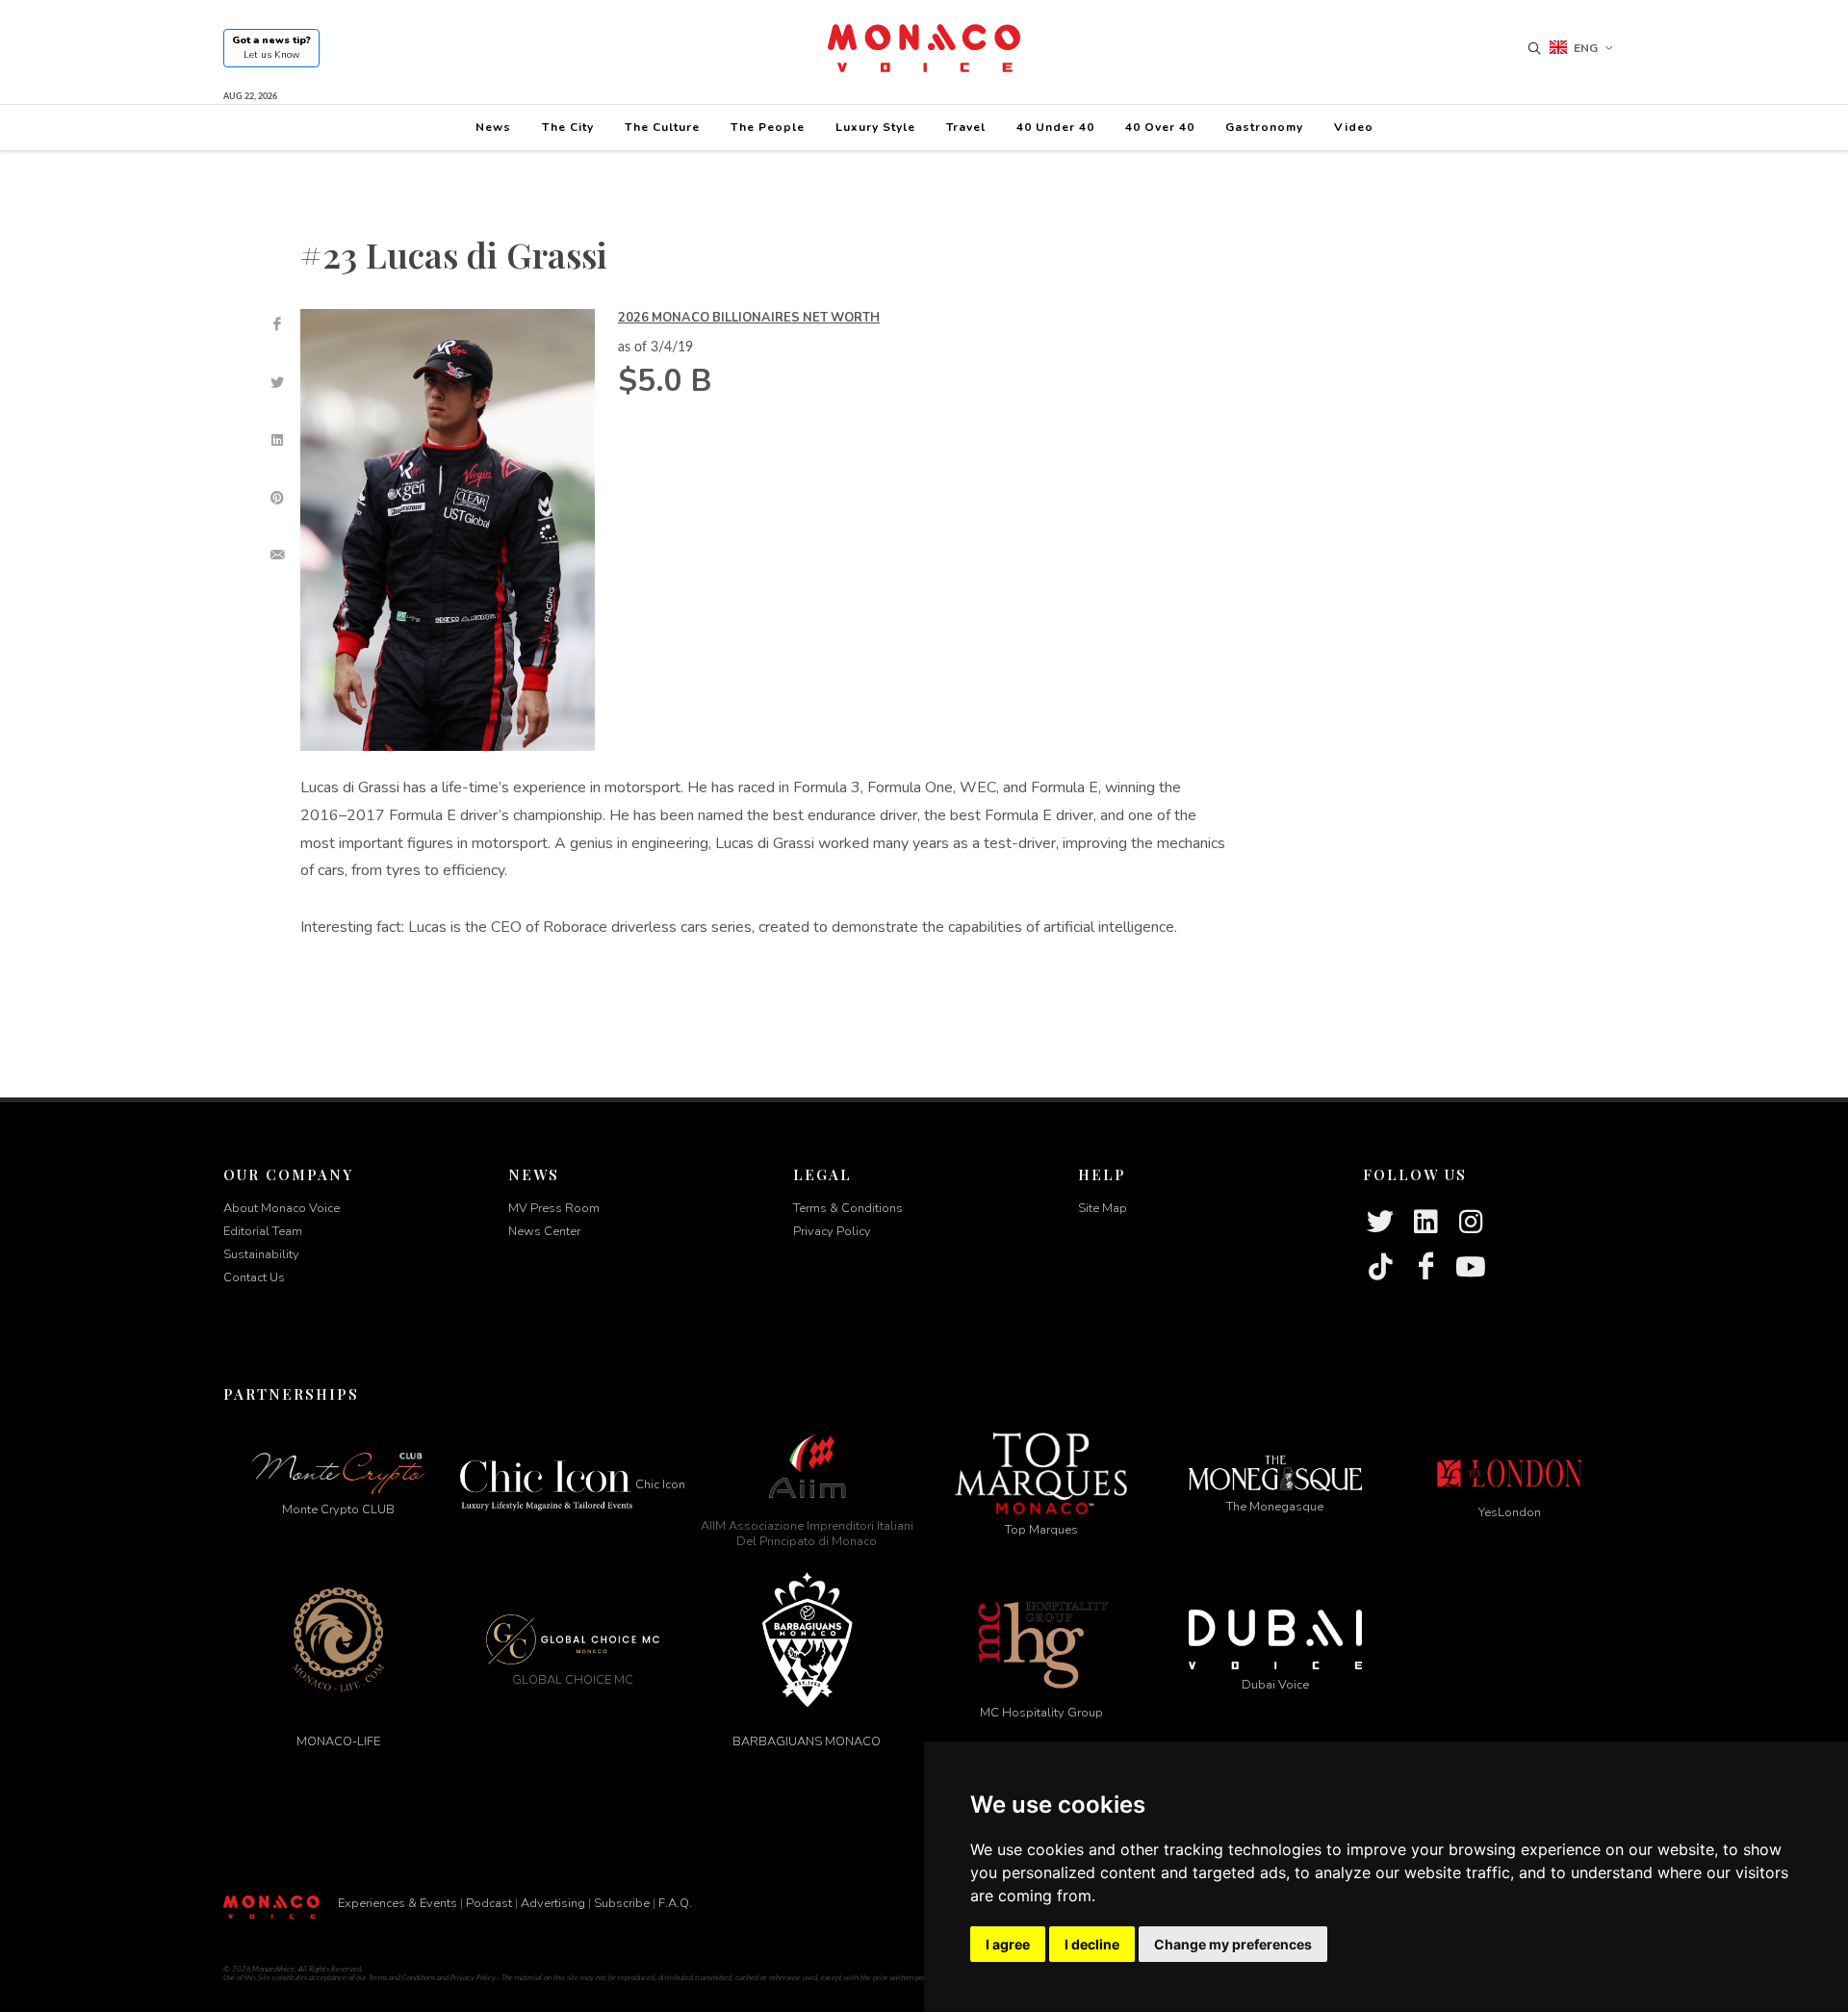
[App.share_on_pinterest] (277, 498)
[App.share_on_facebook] (277, 324)
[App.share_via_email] (277, 555)
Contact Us (254, 1277)
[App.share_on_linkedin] (277, 440)
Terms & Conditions (848, 1208)
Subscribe (622, 1903)
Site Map (1103, 1208)
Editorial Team (263, 1231)
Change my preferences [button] (1233, 1944)
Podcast (489, 1903)
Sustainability (261, 1254)
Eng (1586, 48)
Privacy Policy (832, 1231)
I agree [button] (1008, 1944)
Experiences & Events (398, 1903)
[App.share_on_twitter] (277, 382)
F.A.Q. (675, 1903)
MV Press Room (554, 1208)
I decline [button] (1092, 1944)
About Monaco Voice (282, 1208)
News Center (544, 1231)
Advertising (553, 1903)
